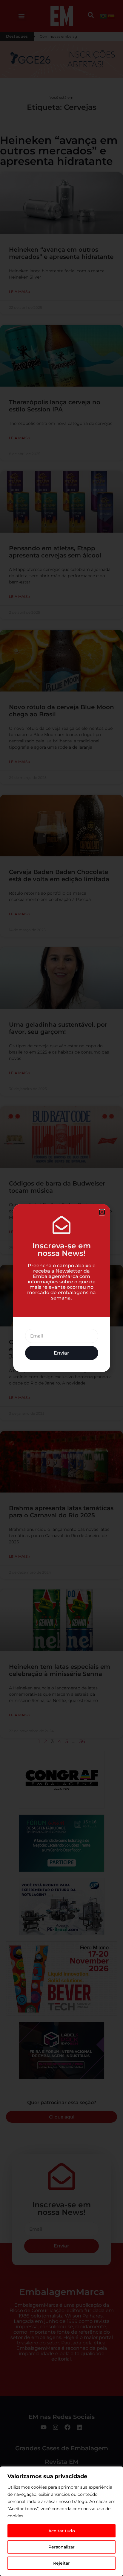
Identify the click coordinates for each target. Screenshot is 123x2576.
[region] (61, 2521)
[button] (102, 1212)
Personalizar (61, 2547)
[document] (61, 1288)
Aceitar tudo (62, 2531)
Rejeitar (61, 2563)
